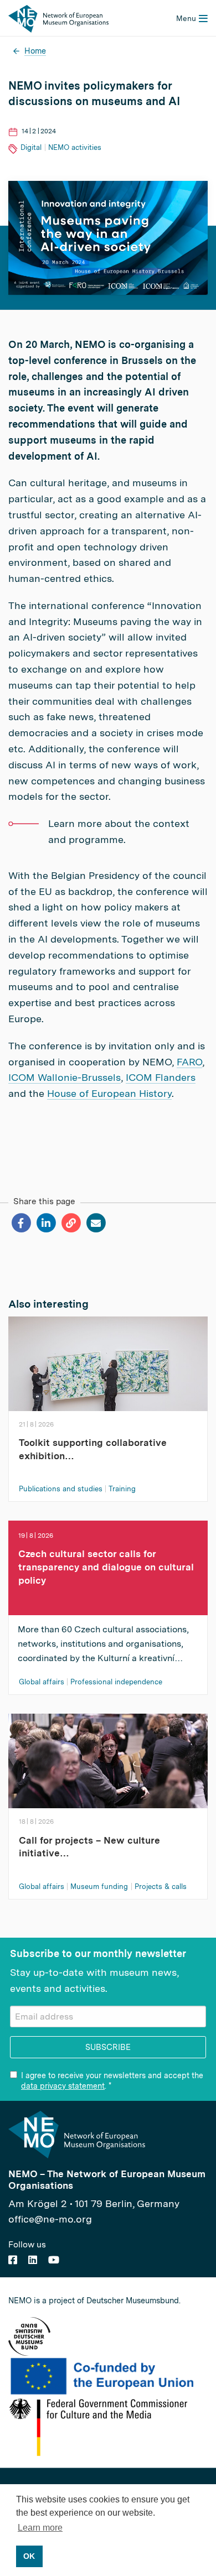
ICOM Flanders (161, 1077)
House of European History (109, 1093)
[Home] (58, 18)
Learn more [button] (40, 2528)
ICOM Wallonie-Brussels (65, 1077)
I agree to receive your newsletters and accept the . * (112, 2080)
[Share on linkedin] (46, 1223)
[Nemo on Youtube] (54, 2260)
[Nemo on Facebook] (13, 2260)
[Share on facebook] (21, 1223)
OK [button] (29, 2556)
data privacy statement (63, 2086)
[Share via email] (96, 1223)
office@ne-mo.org (50, 2219)
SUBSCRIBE (108, 2047)
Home (35, 51)
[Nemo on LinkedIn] (33, 2260)
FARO (189, 1062)
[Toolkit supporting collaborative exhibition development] (108, 1372)
